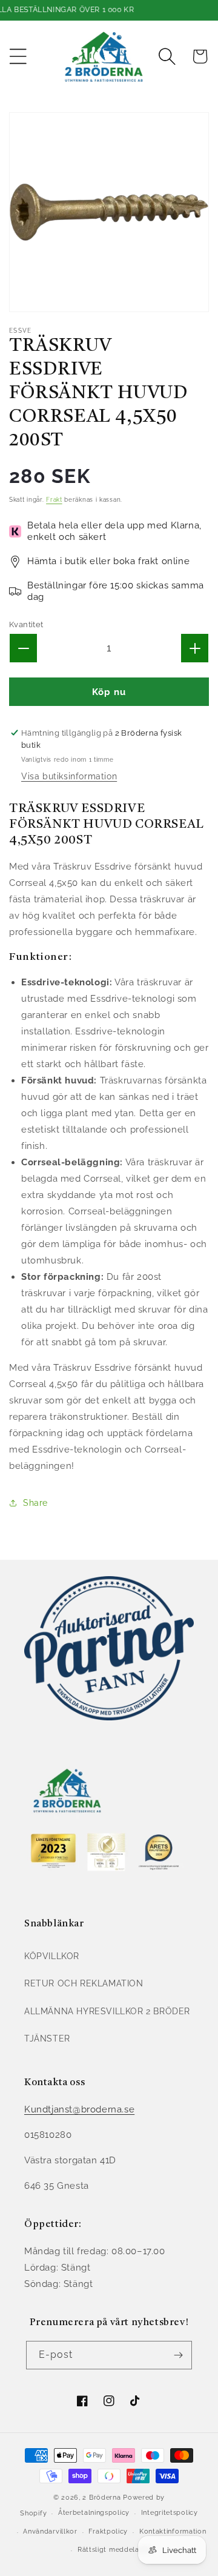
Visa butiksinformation (69, 776)
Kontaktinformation (173, 2531)
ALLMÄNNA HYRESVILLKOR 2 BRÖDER (107, 2011)
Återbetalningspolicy (94, 2513)
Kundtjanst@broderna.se (79, 2109)
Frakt (54, 500)
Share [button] (35, 1503)
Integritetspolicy (170, 2513)
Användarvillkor (50, 2531)
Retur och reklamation (84, 1983)
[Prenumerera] (178, 2355)
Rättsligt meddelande (115, 2550)
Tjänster (47, 2039)
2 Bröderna (101, 2498)
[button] (18, 56)
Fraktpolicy (108, 2531)
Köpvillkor (52, 1956)
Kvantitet (26, 624)
